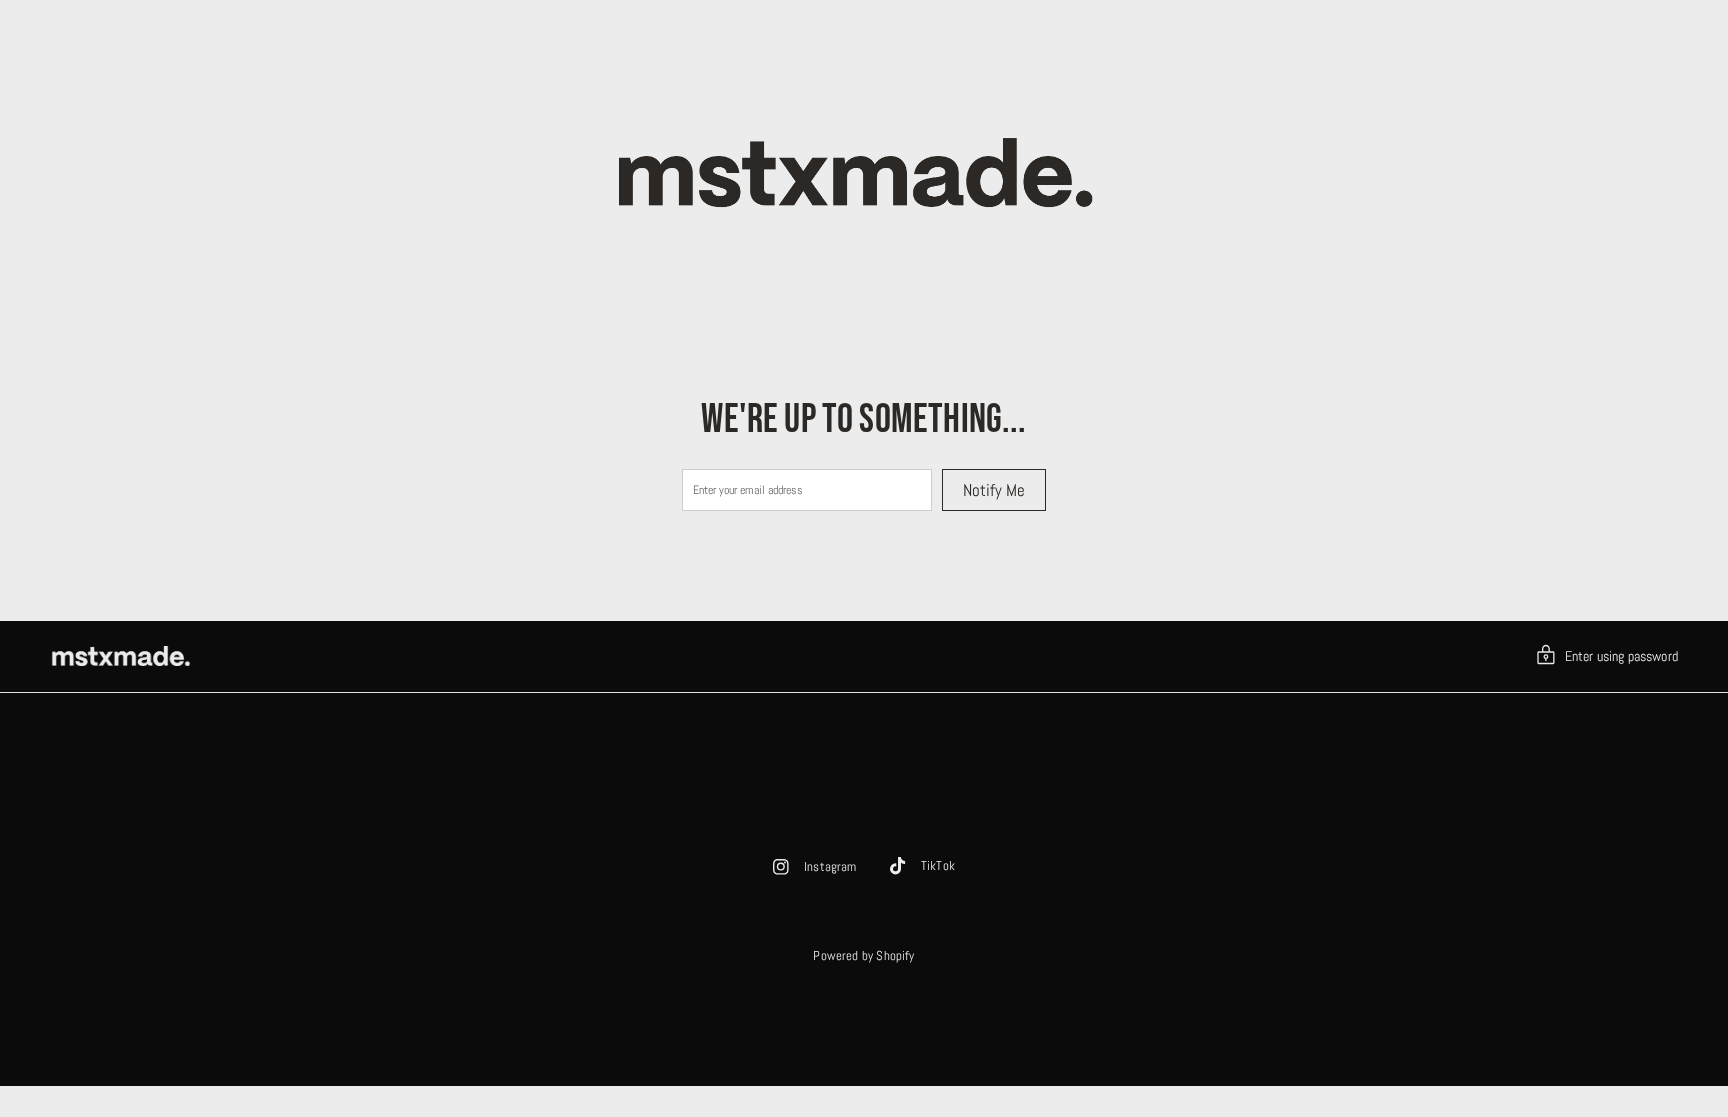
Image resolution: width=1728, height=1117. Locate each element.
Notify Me (994, 490)
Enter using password (1621, 656)
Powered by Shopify (863, 955)
